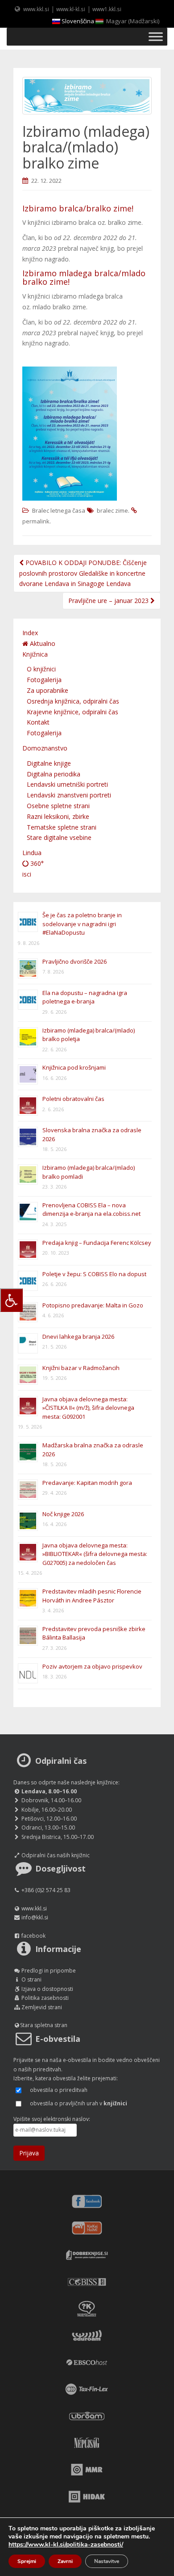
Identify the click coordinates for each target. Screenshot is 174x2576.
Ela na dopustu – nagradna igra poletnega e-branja (85, 997)
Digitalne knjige (49, 763)
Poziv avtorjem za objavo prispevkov (92, 1666)
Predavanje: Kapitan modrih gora (87, 1483)
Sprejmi (27, 2561)
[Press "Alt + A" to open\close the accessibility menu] (11, 1300)
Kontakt (38, 722)
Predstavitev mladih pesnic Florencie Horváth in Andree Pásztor (92, 1596)
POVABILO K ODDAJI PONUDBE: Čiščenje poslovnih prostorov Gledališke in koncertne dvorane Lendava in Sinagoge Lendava (83, 573)
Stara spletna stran (44, 2025)
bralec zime (112, 510)
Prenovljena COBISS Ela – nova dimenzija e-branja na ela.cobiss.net (91, 1210)
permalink (36, 521)
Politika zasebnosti (45, 1998)
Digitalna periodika (54, 774)
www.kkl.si (36, 9)
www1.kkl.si (107, 9)
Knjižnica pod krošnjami (74, 1067)
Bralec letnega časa (59, 510)
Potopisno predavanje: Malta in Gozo (93, 1305)
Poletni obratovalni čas (73, 1099)
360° (36, 863)
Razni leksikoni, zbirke (58, 816)
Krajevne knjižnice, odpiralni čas (72, 712)
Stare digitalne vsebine (59, 837)
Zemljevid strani (42, 2007)
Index (30, 633)
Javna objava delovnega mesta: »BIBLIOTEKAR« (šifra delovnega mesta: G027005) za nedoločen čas (95, 1554)
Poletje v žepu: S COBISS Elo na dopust (94, 1274)
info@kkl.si (35, 1917)
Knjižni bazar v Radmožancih (81, 1368)
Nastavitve (107, 2561)
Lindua (32, 853)
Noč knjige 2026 (63, 1514)
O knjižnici (41, 669)
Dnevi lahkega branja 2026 (78, 1336)
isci (27, 874)
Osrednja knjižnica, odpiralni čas (73, 701)
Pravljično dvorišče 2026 (75, 961)
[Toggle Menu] (156, 36)
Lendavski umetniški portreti (67, 784)
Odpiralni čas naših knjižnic (56, 1855)
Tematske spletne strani (62, 827)
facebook (33, 1936)
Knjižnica (35, 654)
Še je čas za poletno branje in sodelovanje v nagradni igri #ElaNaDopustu (82, 924)
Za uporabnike (48, 690)
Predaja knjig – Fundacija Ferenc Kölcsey (97, 1243)
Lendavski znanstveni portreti (69, 795)
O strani (31, 1979)
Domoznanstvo (45, 748)
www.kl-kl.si (71, 9)
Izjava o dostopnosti (47, 1989)
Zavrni (65, 2561)
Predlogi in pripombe (49, 1971)
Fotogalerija (44, 680)
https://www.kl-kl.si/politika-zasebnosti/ (66, 2544)
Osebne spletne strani (58, 806)
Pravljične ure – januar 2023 (109, 601)
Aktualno (42, 643)
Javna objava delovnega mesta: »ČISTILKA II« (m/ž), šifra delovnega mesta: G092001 (88, 1408)
